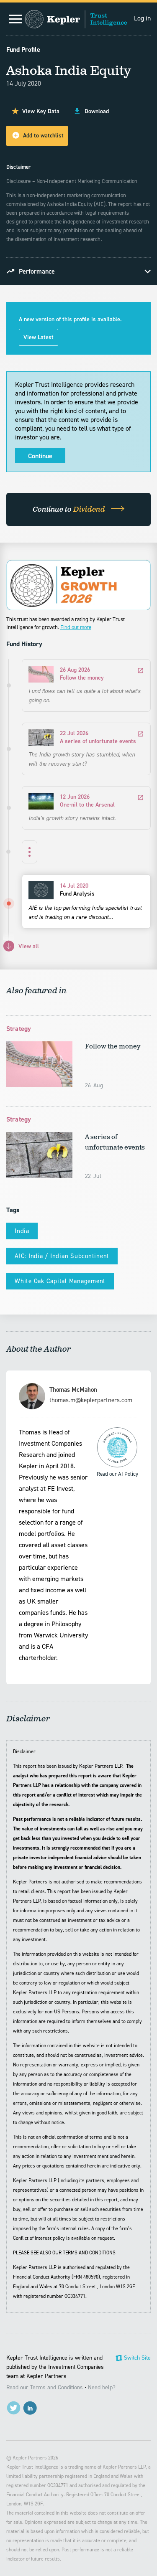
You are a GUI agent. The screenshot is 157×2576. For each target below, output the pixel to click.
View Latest (39, 337)
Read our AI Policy (117, 1447)
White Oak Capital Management (60, 1281)
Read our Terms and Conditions (45, 2387)
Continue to (70, 510)
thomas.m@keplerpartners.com (91, 1400)
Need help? (102, 2387)
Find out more (76, 627)
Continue (40, 456)
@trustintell (14, 2408)
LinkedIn (30, 2408)
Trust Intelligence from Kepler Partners (76, 19)
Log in (142, 18)
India (22, 1231)
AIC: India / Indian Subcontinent (62, 1256)
